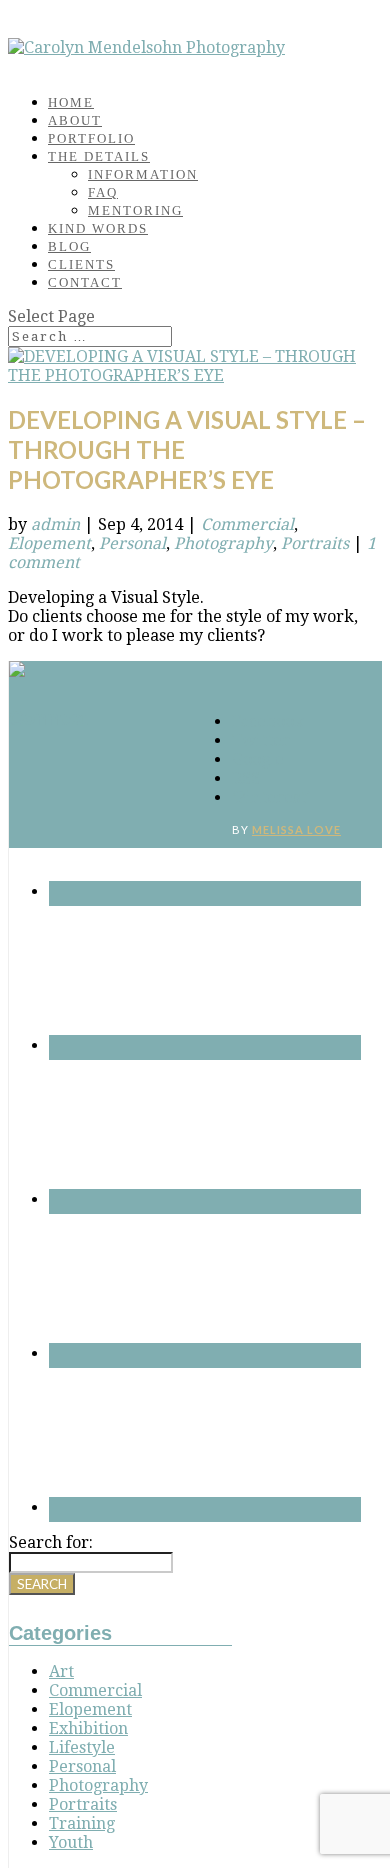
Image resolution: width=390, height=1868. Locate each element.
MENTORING (135, 210)
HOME (71, 102)
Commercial (247, 524)
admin (55, 524)
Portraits (315, 543)
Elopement (49, 543)
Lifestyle (82, 1747)
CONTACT (85, 282)
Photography (223, 543)
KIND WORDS (98, 228)
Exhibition (88, 1728)
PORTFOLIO (91, 138)
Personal (132, 543)
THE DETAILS (99, 156)
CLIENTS (81, 264)
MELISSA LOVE (296, 829)
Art (61, 1671)
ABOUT (75, 120)
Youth (71, 1842)
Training (82, 1823)
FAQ (103, 192)
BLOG (69, 246)
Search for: (51, 1542)
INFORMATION (143, 174)
